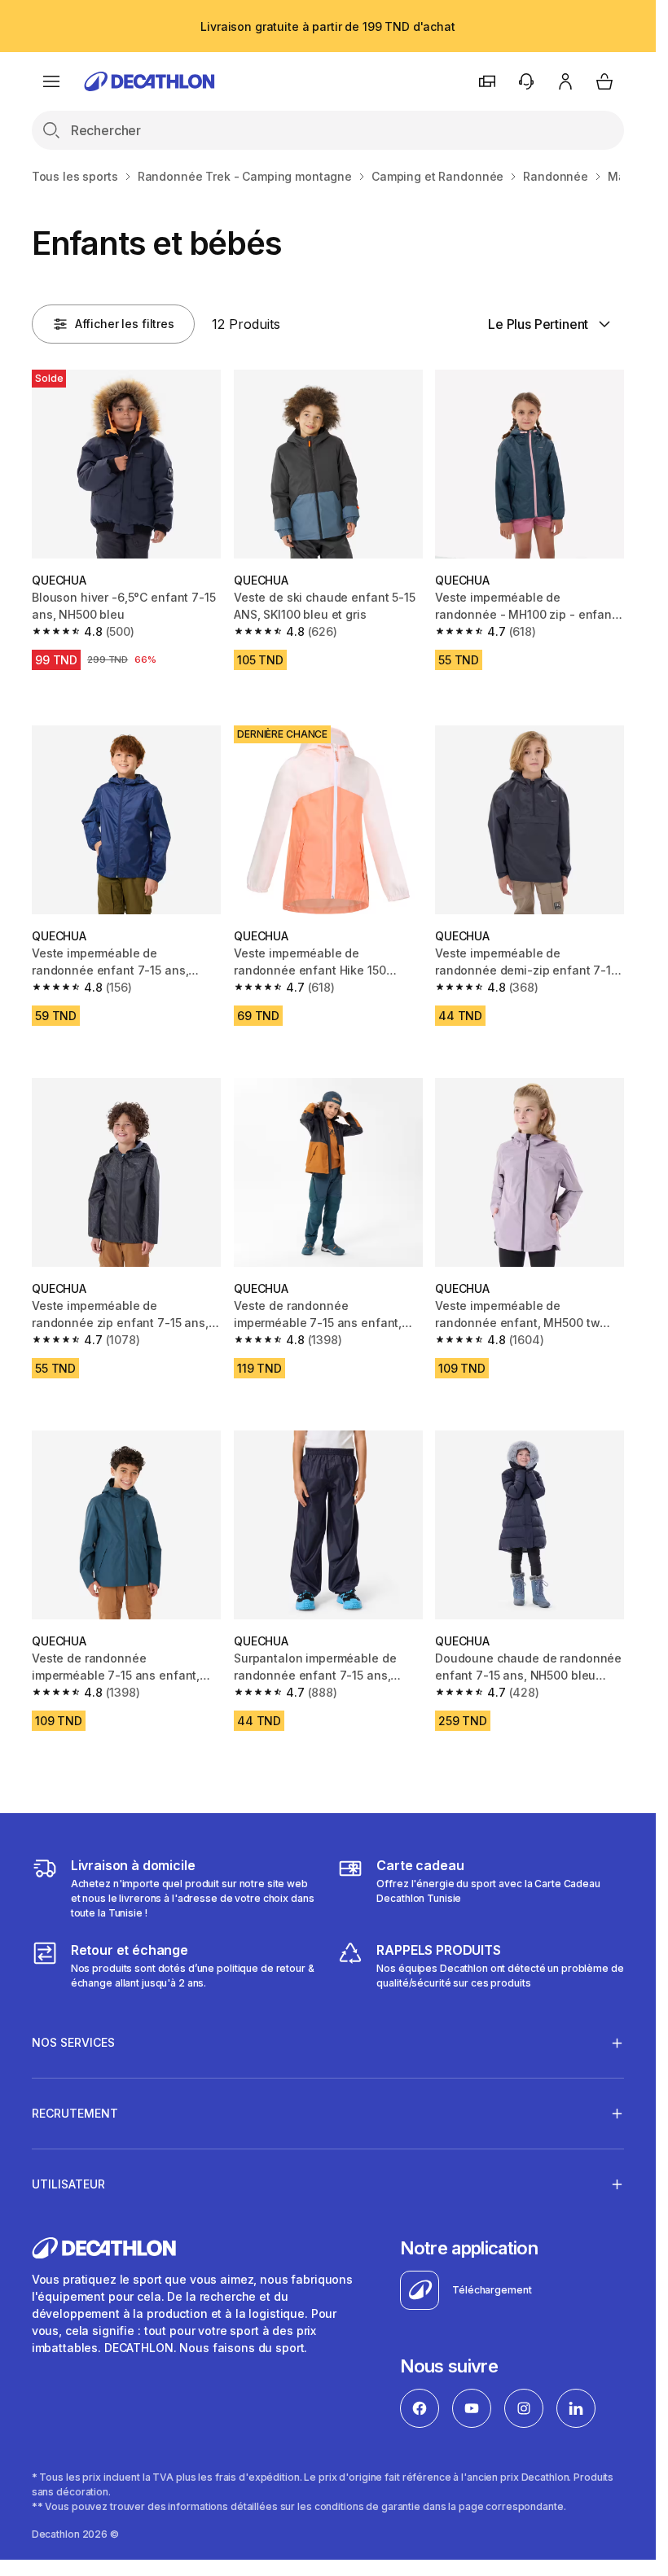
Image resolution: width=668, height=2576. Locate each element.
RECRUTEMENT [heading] (75, 2113)
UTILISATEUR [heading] (68, 2184)
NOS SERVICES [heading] (73, 2042)
